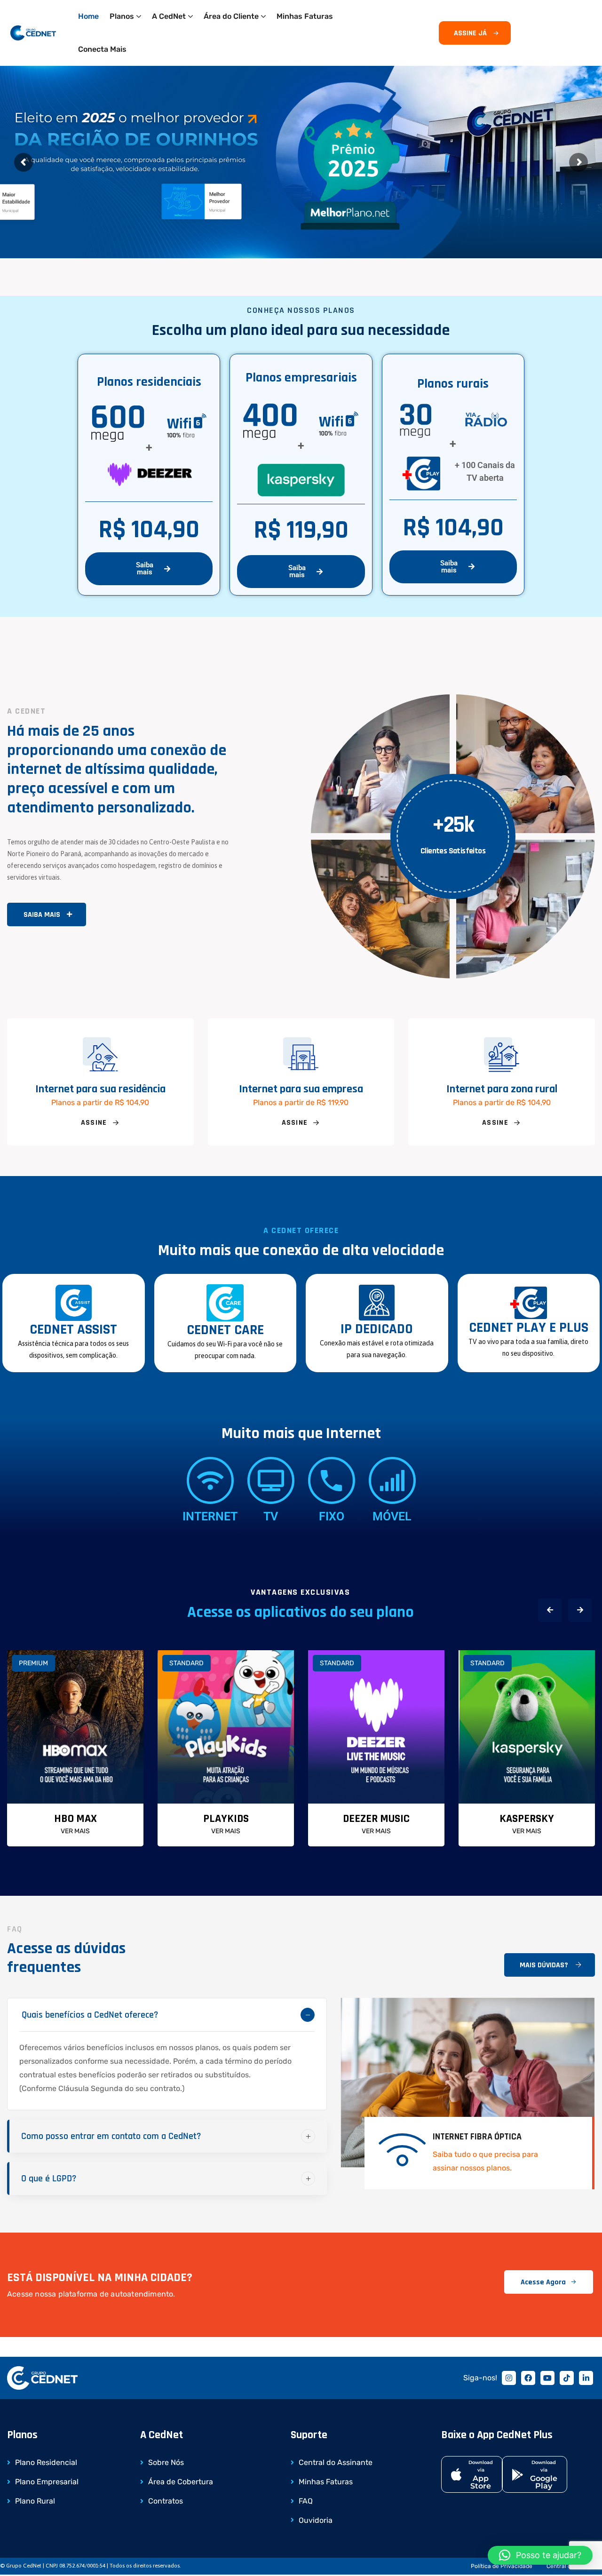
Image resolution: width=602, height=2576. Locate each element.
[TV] (271, 1480)
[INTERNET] (210, 1480)
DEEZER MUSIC (376, 1819)
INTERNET (210, 1516)
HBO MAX (75, 1819)
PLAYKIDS (226, 1819)
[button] (550, 1610)
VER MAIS (75, 1831)
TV (271, 1516)
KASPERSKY (527, 1819)
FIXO (332, 1516)
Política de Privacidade (502, 2566)
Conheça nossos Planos (80, 201)
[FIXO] (332, 1480)
